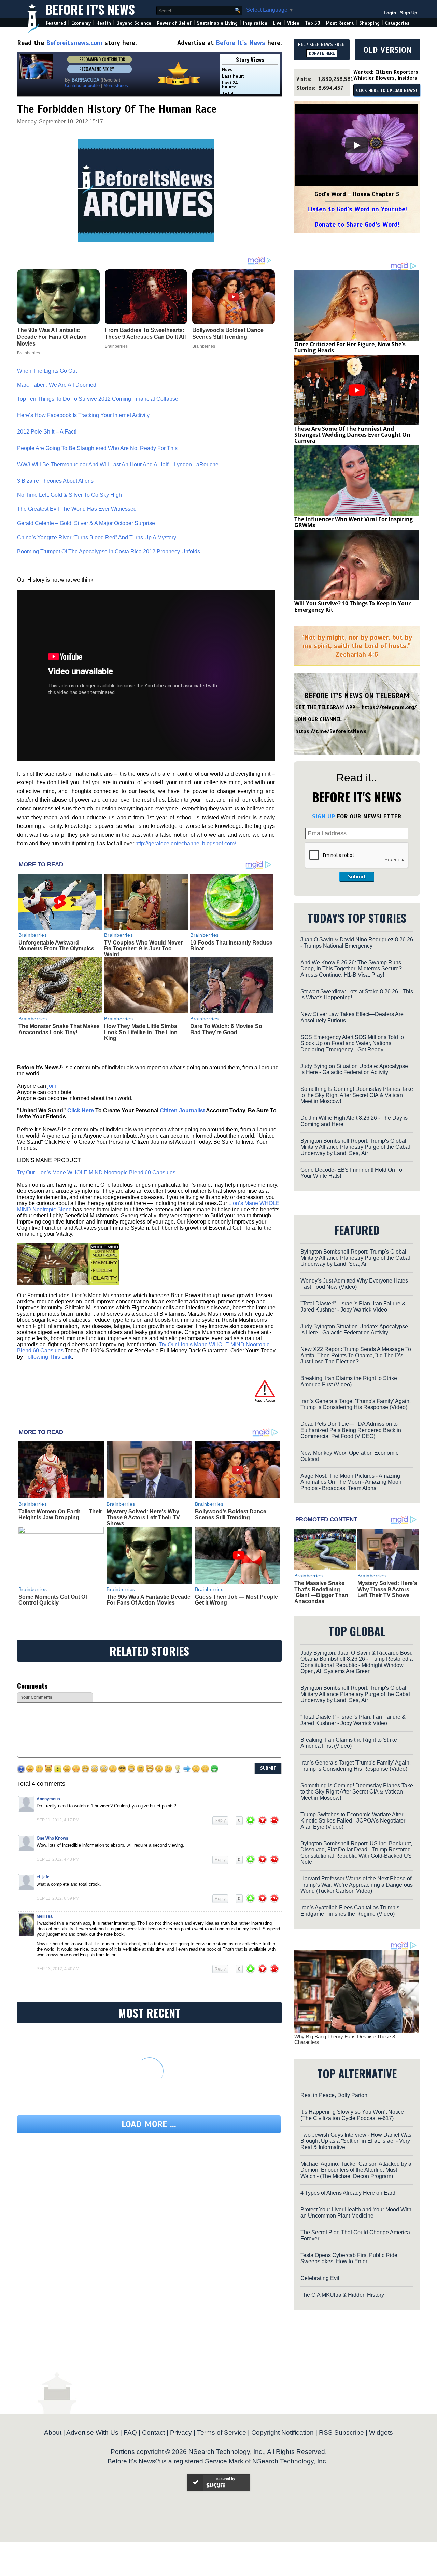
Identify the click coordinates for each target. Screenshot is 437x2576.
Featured (56, 23)
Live (277, 23)
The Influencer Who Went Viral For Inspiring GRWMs (354, 522)
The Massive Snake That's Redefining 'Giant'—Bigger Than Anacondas (321, 1592)
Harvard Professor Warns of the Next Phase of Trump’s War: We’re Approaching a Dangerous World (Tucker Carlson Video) (357, 1885)
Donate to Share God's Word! (357, 225)
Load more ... (149, 2124)
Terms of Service (222, 2433)
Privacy (181, 2433)
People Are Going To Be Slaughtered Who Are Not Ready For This (97, 448)
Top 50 (313, 23)
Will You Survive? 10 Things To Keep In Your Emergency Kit (353, 606)
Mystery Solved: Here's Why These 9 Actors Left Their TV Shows (143, 1518)
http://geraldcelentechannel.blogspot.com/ (186, 843)
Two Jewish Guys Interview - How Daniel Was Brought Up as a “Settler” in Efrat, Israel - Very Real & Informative (356, 2141)
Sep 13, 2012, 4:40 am (58, 1969)
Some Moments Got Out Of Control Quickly (53, 1600)
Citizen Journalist (182, 1110)
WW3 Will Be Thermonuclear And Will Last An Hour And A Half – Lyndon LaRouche (118, 464)
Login (390, 13)
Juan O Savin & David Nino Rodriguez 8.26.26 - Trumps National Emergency (357, 943)
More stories (116, 85)
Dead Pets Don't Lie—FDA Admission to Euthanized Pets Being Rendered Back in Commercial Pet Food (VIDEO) (351, 1430)
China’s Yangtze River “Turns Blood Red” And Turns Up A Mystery (97, 537)
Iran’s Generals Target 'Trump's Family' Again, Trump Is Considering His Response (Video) (356, 1404)
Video (293, 23)
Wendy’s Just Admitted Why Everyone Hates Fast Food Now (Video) (354, 1284)
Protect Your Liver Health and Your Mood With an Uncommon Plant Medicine (356, 2213)
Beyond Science (134, 23)
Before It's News (90, 9)
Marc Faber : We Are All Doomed (57, 385)
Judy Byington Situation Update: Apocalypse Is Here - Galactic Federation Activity (354, 1069)
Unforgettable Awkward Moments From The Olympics (56, 946)
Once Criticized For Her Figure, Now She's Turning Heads (350, 347)
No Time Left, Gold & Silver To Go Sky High (69, 495)
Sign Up (409, 13)
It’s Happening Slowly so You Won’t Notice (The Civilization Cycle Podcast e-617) (352, 2115)
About (53, 2433)
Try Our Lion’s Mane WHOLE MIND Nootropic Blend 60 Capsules (96, 1173)
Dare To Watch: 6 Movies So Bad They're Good (226, 1029)
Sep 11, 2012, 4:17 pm (58, 1820)
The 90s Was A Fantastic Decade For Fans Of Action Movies (149, 1600)
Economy (81, 23)
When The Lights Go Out (47, 371)
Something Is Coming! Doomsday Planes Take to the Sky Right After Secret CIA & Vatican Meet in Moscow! (357, 1095)
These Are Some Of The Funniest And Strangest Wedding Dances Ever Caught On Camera (352, 435)
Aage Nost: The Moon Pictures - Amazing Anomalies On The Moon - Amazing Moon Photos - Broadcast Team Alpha (351, 1482)
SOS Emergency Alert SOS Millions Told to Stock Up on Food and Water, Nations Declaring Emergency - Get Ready (352, 1043)
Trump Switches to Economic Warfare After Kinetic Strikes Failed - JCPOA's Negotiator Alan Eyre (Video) (353, 1821)
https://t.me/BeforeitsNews (331, 731)
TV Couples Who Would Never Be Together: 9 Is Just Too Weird (143, 949)
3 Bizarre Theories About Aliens (55, 481)
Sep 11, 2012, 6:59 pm (58, 1898)
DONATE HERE (322, 53)
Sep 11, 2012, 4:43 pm (58, 1859)
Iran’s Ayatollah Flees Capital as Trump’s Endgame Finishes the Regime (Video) (350, 1911)
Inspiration (255, 23)
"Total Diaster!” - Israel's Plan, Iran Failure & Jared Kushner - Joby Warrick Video (353, 1307)
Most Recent (340, 23)
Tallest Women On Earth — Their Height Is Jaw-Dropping (60, 1515)
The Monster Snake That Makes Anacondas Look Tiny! (59, 1029)
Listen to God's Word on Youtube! (357, 209)
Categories (397, 23)
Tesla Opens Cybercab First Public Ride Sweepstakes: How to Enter (349, 2258)
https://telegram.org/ (389, 707)
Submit (357, 877)
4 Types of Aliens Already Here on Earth (349, 2193)
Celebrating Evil (320, 2278)
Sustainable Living (217, 23)
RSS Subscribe (341, 2433)
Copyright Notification (283, 2433)
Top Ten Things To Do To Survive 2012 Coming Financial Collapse (98, 399)
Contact (153, 2433)
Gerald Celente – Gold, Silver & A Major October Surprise (86, 523)
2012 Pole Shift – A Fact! (47, 432)
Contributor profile (82, 85)
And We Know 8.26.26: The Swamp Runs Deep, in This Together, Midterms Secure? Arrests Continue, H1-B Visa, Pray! (351, 969)
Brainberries (33, 935)
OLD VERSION (387, 50)
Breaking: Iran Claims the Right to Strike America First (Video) (349, 1381)
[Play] (357, 145)
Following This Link (48, 1357)
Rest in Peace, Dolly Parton (334, 2095)
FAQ (130, 2433)
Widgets (381, 2433)
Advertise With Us (92, 2433)
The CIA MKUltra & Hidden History (342, 2295)
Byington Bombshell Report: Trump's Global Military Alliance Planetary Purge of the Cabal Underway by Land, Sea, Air (355, 1147)
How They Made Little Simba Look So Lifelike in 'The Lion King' (141, 1032)
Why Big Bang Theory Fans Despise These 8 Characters (345, 2039)
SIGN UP (323, 816)
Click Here (81, 1110)
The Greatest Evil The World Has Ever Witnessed (77, 509)
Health (104, 23)
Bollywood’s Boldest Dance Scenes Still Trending (231, 1515)
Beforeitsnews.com (74, 43)
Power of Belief (174, 23)
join (52, 1086)
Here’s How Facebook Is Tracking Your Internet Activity (84, 415)
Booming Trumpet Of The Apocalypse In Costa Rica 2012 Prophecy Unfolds (109, 551)
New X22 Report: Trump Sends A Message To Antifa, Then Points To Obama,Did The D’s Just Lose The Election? (356, 1355)
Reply (220, 1820)
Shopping (369, 23)
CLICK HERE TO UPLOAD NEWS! (387, 91)
